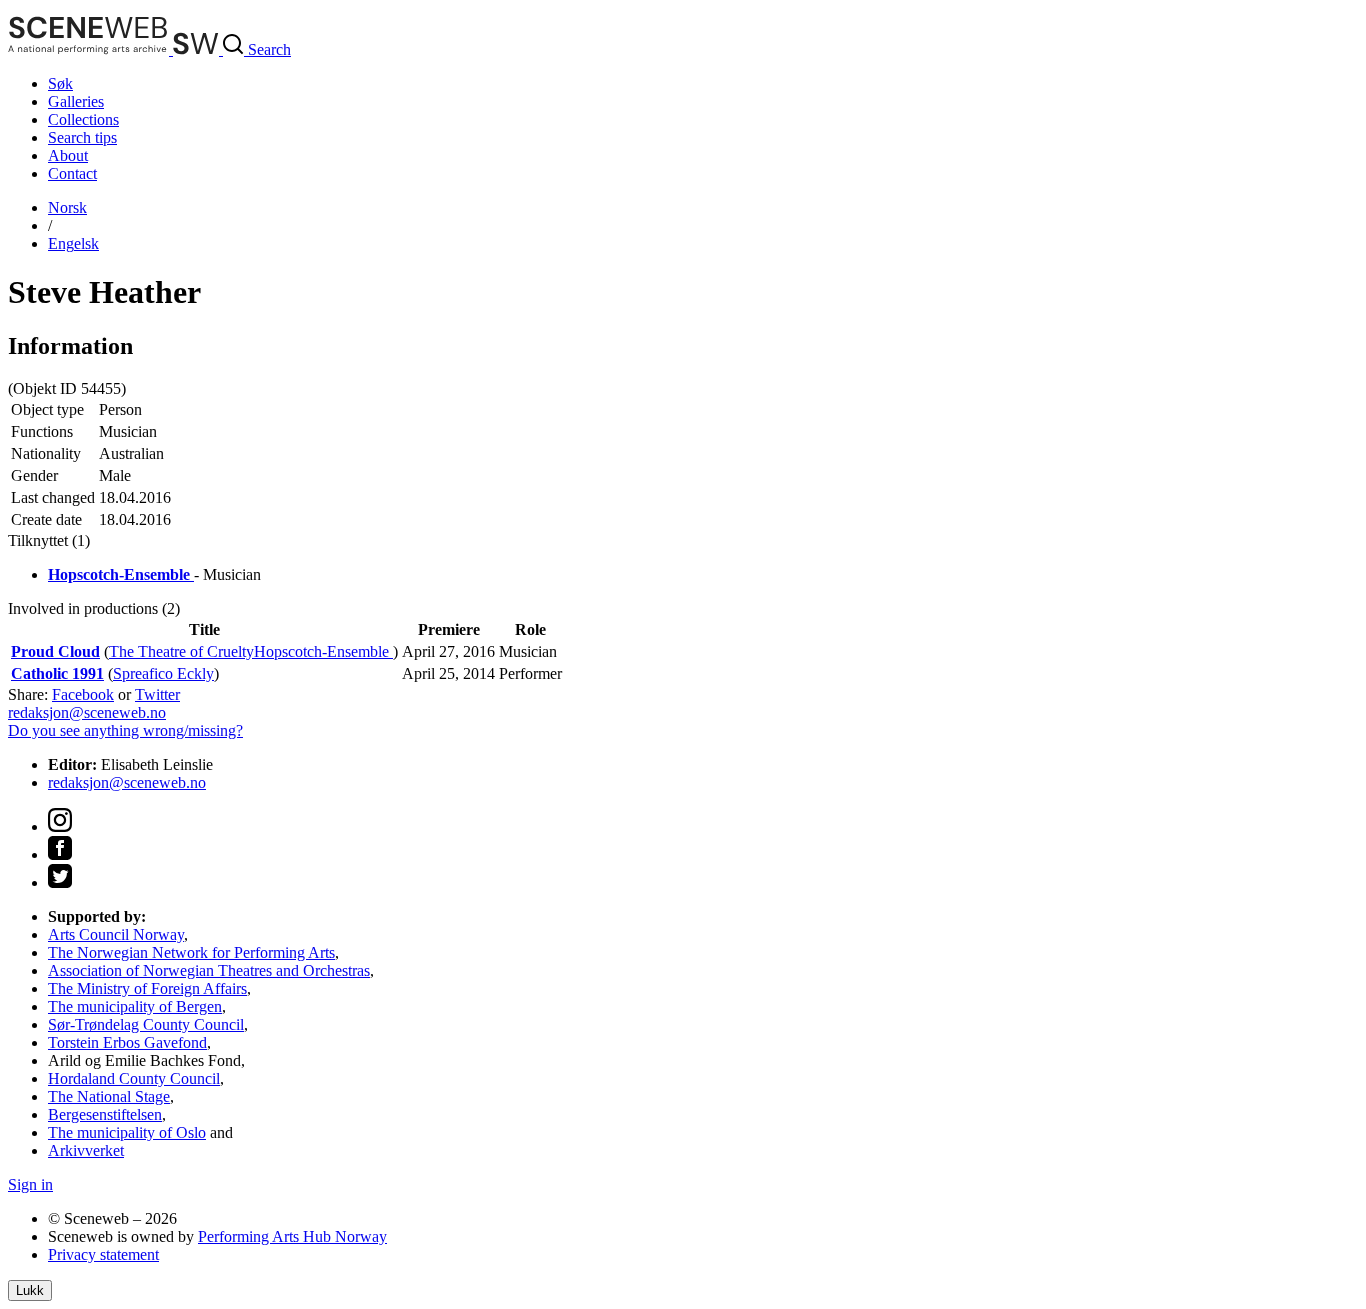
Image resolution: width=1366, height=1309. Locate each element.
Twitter (157, 694)
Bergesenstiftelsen (105, 1114)
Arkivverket (86, 1150)
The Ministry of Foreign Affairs (147, 988)
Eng (73, 243)
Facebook (83, 694)
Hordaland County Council (134, 1078)
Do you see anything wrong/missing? (125, 730)
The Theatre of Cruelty (181, 651)
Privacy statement (103, 1254)
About (68, 155)
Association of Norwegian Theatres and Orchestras (209, 970)
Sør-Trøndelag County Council (146, 1024)
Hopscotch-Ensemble (323, 651)
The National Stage (109, 1096)
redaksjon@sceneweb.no (87, 712)
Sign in (30, 1184)
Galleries (76, 101)
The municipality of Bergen (135, 1006)
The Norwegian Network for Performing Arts (191, 952)
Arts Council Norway (116, 934)
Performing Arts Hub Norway (292, 1236)
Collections (83, 119)
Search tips (82, 137)
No (67, 207)
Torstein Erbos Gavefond (127, 1042)
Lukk (30, 1290)
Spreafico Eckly (163, 673)
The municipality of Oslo (127, 1132)
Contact (72, 173)
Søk (60, 83)
